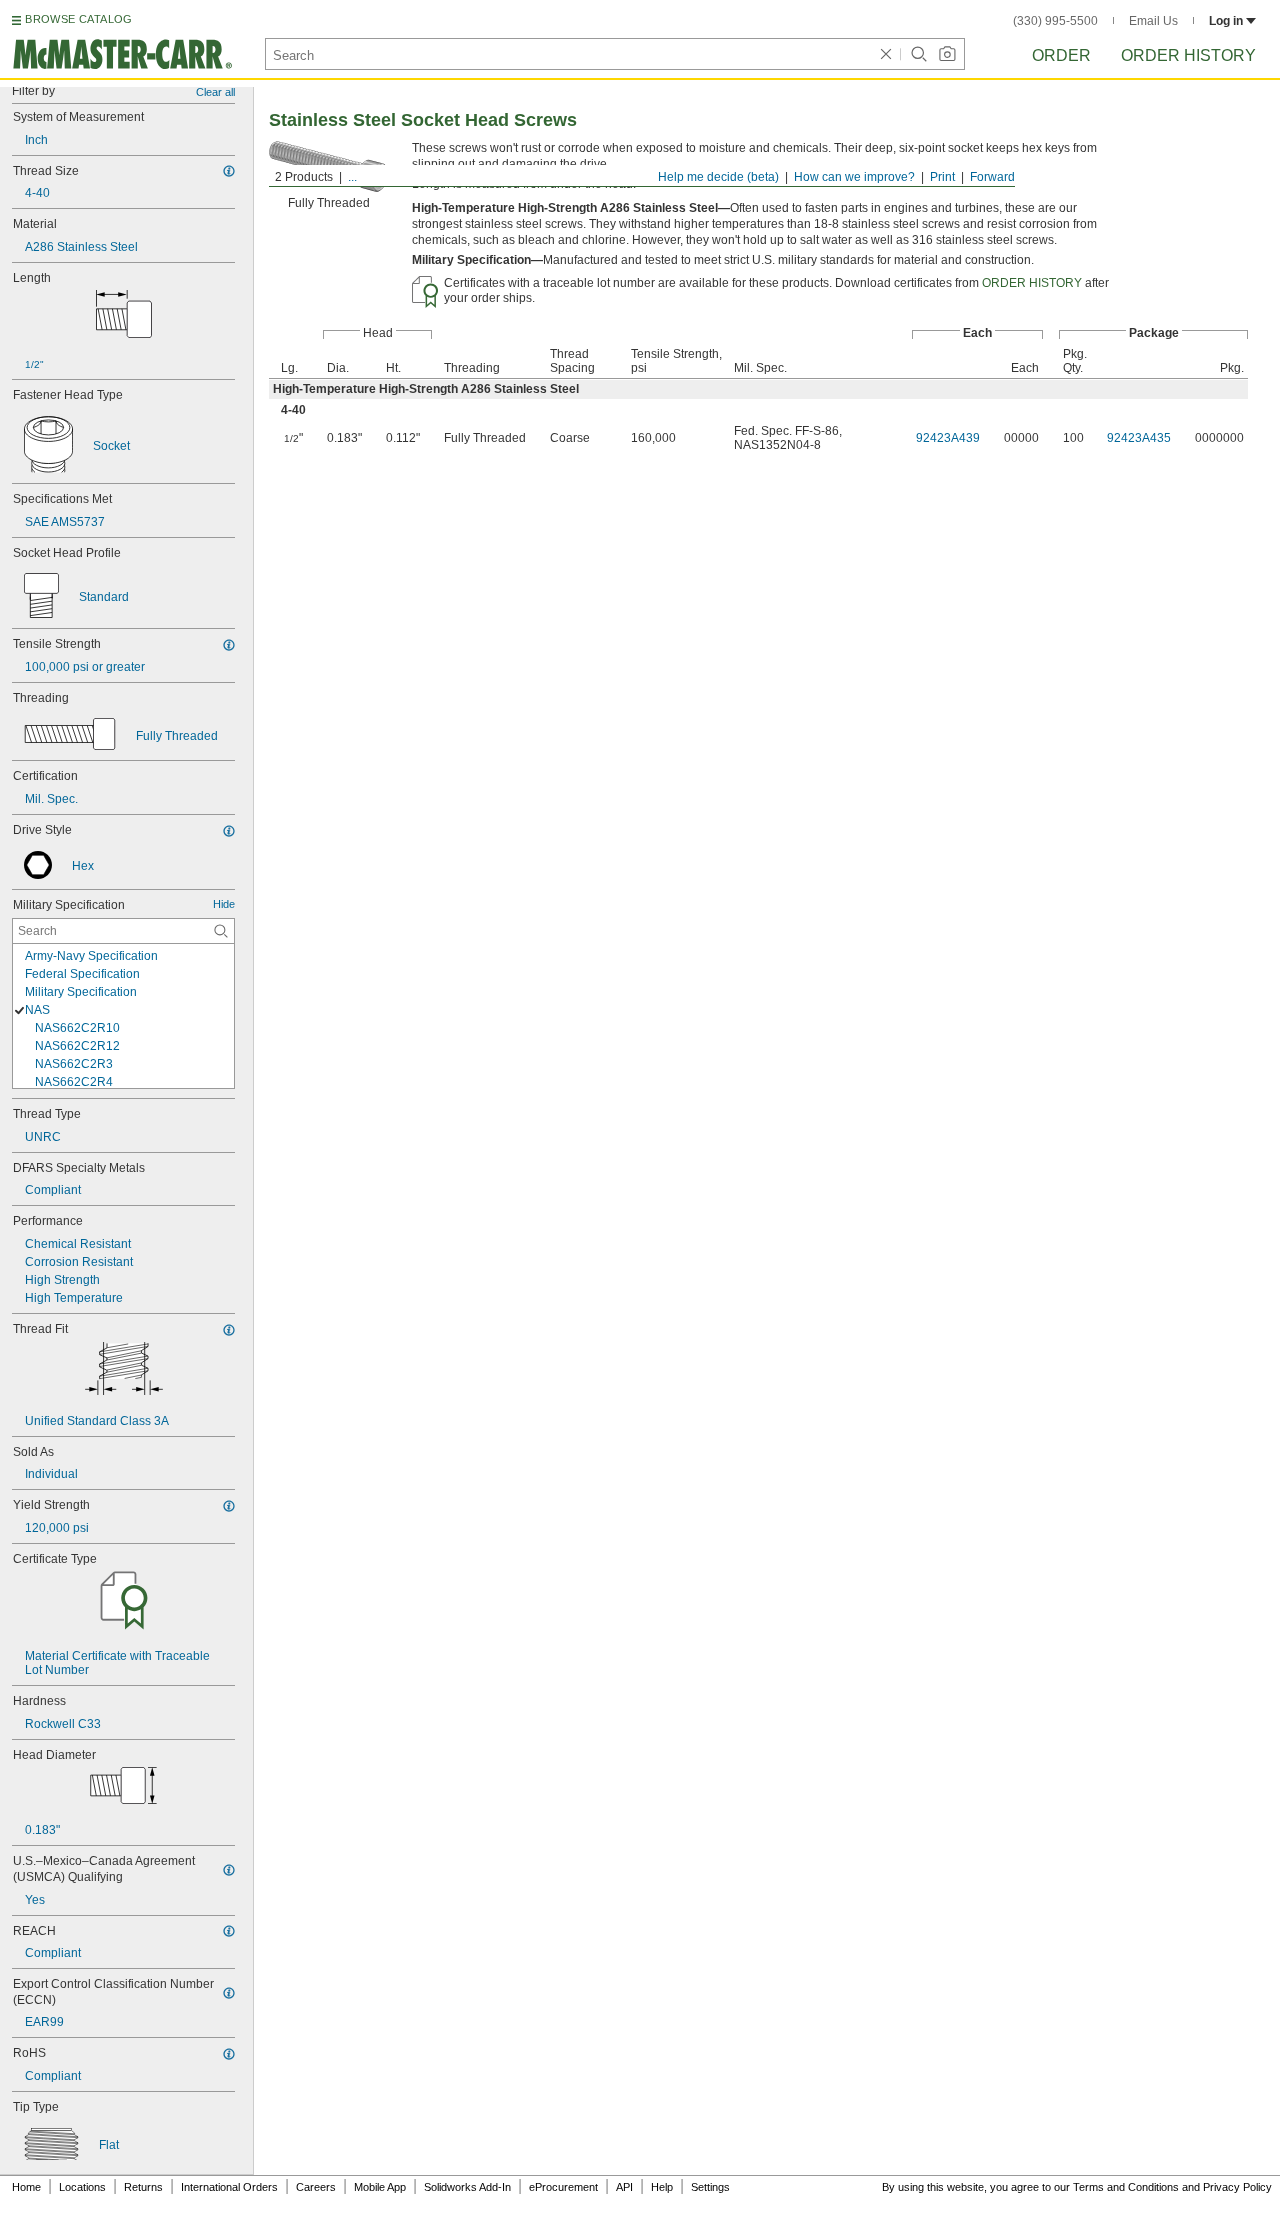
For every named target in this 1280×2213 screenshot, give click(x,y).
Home (26, 2187)
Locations (82, 2187)
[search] (221, 931)
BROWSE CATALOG (78, 19)
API (624, 2187)
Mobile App (380, 2187)
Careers (316, 2187)
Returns (143, 2187)
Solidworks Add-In (467, 2187)
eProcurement (563, 2187)
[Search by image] (947, 54)
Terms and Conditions (1126, 2187)
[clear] (886, 54)
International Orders (229, 2187)
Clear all (215, 92)
